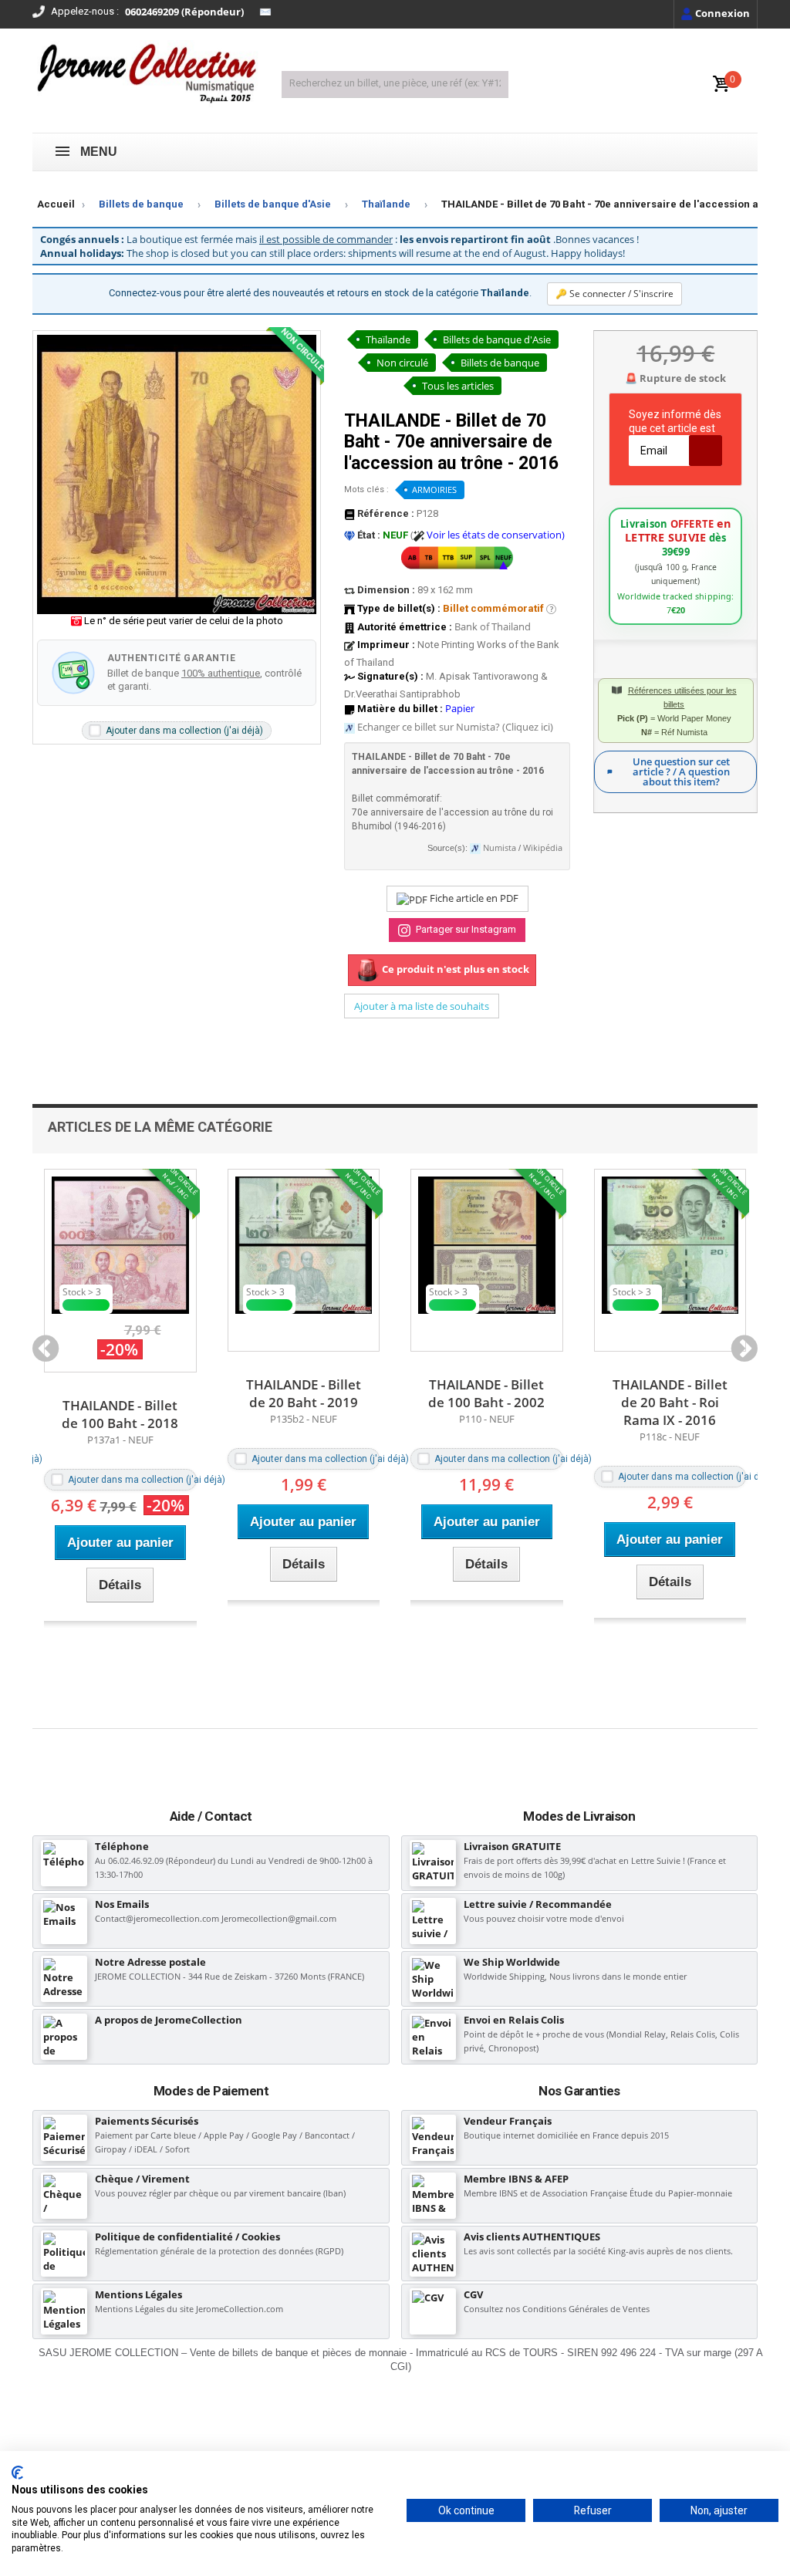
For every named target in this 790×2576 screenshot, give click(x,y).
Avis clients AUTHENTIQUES (532, 2237)
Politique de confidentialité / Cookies (187, 2237)
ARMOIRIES (434, 490)
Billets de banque (141, 204)
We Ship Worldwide (512, 1962)
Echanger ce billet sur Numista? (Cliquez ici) (455, 727)
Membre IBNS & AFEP (516, 2179)
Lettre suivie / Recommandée (538, 1904)
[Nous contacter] (265, 12)
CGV (473, 2294)
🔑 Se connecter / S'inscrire (614, 294)
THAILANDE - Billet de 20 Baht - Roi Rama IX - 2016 (486, 1402)
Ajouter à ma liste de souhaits (422, 1006)
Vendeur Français (508, 2121)
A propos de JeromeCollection (169, 2020)
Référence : (385, 513)
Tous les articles (458, 386)
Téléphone (122, 1846)
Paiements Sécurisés (147, 2121)
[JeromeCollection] (145, 75)
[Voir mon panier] (721, 84)
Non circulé (402, 363)
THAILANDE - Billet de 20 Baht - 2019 (120, 1393)
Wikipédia (543, 848)
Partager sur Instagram (465, 929)
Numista (500, 848)
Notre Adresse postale (150, 1962)
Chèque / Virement (142, 2179)
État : (368, 535)
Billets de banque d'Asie (273, 204)
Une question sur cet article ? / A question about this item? (681, 771)
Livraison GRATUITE (512, 1846)
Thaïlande (386, 204)
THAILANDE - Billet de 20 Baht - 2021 (670, 1393)
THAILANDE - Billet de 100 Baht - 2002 (304, 1393)
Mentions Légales (138, 2294)
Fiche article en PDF (473, 898)
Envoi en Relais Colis (514, 2020)
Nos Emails (122, 1904)
